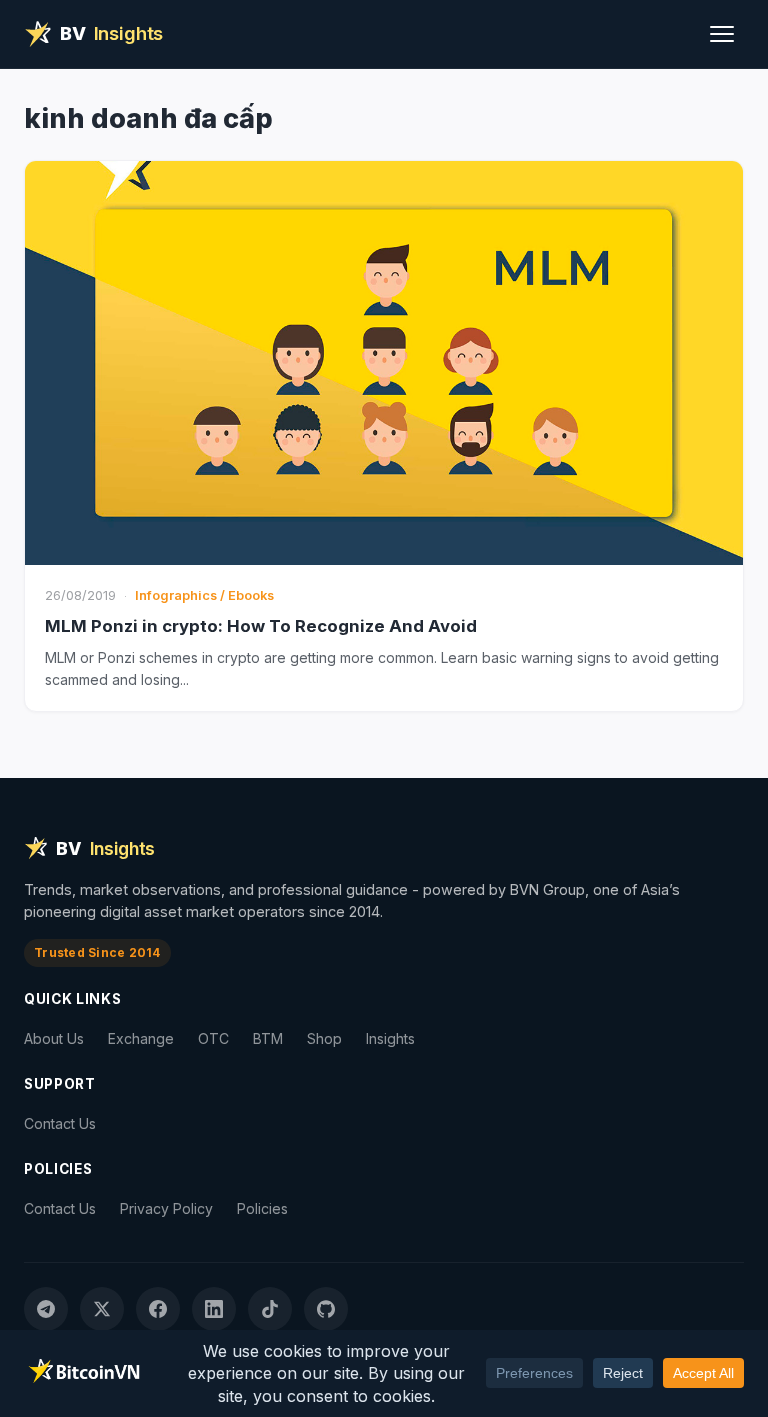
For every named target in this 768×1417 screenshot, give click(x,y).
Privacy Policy (166, 1208)
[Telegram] (46, 1309)
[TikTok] (270, 1309)
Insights (390, 1038)
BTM (268, 1038)
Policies (262, 1208)
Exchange (141, 1038)
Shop (324, 1038)
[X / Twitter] (102, 1309)
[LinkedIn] (214, 1309)
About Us (54, 1038)
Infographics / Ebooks (204, 595)
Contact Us (60, 1123)
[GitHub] (326, 1309)
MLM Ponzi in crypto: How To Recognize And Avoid (261, 626)
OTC (213, 1038)
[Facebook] (158, 1309)
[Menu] (722, 34)
